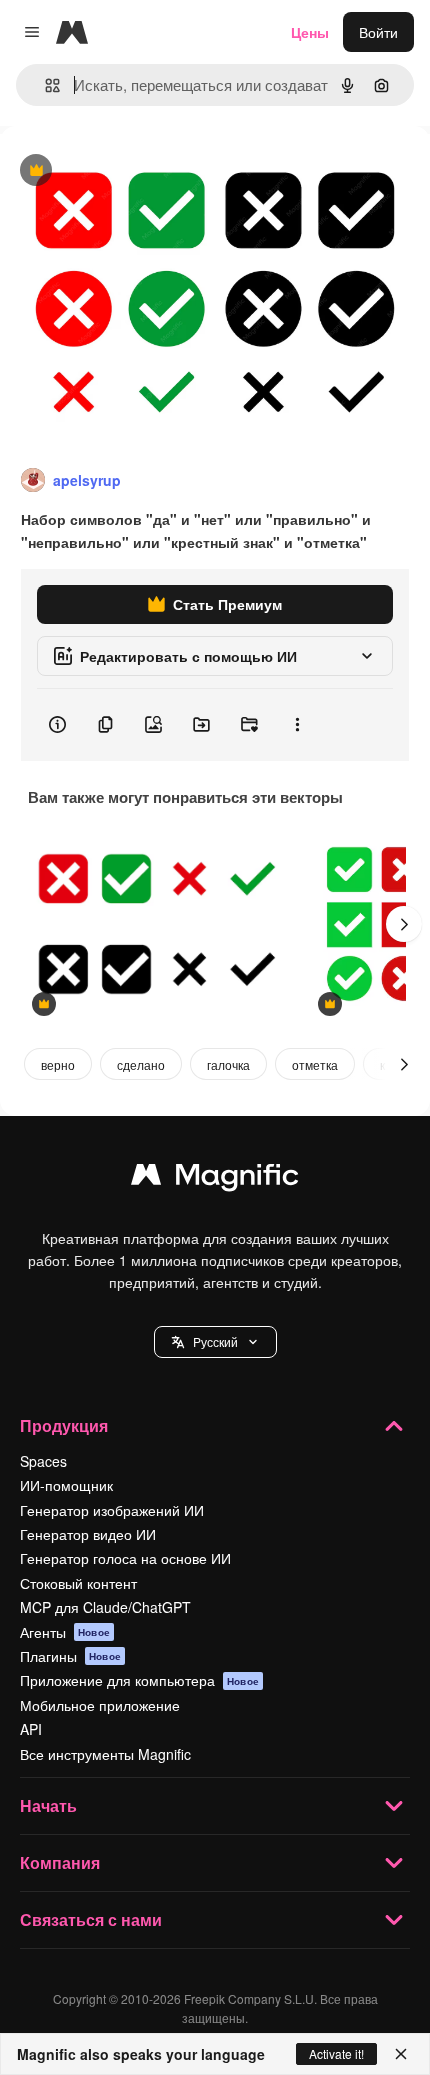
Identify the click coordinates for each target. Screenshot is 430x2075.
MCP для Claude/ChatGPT (105, 1607)
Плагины (70, 1656)
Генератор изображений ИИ (112, 1510)
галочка (228, 1064)
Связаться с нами (91, 1919)
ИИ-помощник (66, 1485)
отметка (315, 1064)
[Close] (401, 2054)
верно (58, 1064)
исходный (134, 171)
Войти (378, 32)
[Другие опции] (297, 725)
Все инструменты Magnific (105, 1754)
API (31, 1729)
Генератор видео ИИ (88, 1534)
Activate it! (336, 2053)
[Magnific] (215, 1179)
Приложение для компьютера (139, 1680)
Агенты (65, 1632)
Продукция (64, 1425)
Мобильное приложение (100, 1705)
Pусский (215, 1341)
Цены (310, 32)
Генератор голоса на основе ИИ (125, 1558)
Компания (60, 1862)
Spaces (43, 1461)
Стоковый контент (78, 1583)
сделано (141, 1064)
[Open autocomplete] (44, 85)
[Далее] (404, 924)
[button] (215, 1342)
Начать (48, 1805)
